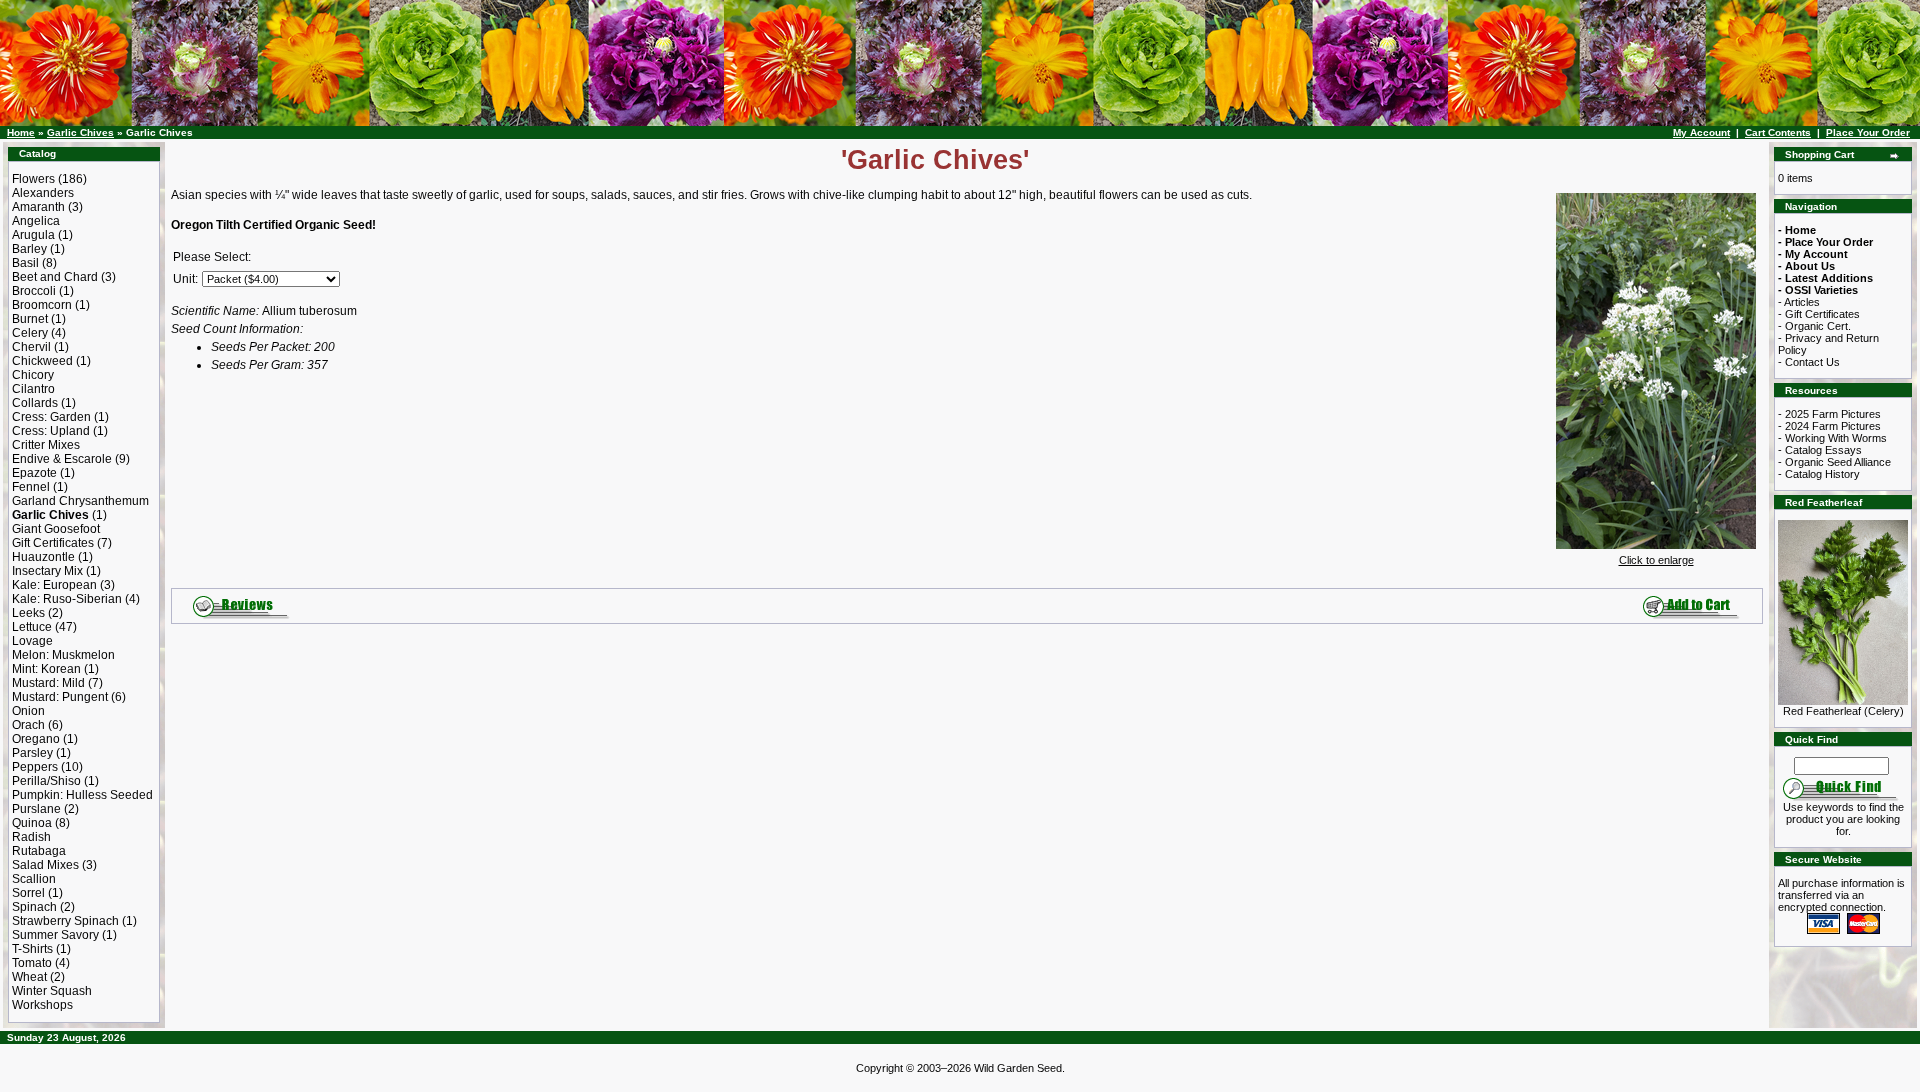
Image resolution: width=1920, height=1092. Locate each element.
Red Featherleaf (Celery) (1843, 711)
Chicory (33, 375)
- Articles (1799, 302)
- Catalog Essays (1820, 450)
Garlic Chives (80, 132)
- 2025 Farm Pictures (1829, 414)
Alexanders (43, 193)
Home (21, 132)
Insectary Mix (47, 571)
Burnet (30, 319)
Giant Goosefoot (56, 529)
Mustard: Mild (48, 683)
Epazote (34, 473)
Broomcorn (42, 305)
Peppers (35, 767)
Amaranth (38, 207)
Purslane (36, 809)
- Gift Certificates (1819, 314)
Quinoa (32, 823)
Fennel (31, 487)
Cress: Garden (51, 417)
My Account (1701, 132)
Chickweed (42, 361)
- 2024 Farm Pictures (1829, 426)
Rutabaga (39, 851)
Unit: (185, 279)
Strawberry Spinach (65, 921)
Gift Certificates (53, 543)
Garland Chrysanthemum (80, 501)
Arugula (33, 235)
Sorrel (28, 893)
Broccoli (34, 291)
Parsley (32, 753)
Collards (35, 403)
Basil (25, 263)
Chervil (31, 347)
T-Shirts (32, 949)
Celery (30, 333)
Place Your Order (1868, 132)
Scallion (34, 879)
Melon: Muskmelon (63, 655)
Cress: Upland (51, 431)
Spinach (34, 907)
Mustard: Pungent (60, 697)
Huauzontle (43, 557)
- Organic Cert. (1814, 326)
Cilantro (33, 389)
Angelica (36, 221)
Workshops (42, 1005)
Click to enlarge (1656, 560)
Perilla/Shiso (46, 781)
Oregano (36, 739)
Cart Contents (1778, 132)
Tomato (32, 963)
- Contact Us (1809, 362)
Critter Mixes (46, 445)
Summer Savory (55, 935)
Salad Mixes (45, 865)
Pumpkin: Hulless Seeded (82, 795)
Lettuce (32, 627)
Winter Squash (52, 991)
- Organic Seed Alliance (1834, 462)
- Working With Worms (1832, 438)
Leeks (28, 613)
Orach (28, 725)
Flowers (33, 179)
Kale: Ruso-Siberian (67, 599)
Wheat (29, 977)
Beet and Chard (55, 277)
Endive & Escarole (62, 459)
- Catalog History (1819, 474)
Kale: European (54, 585)
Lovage (32, 641)
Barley (29, 249)
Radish (31, 837)
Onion (28, 711)
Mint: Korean (46, 669)
